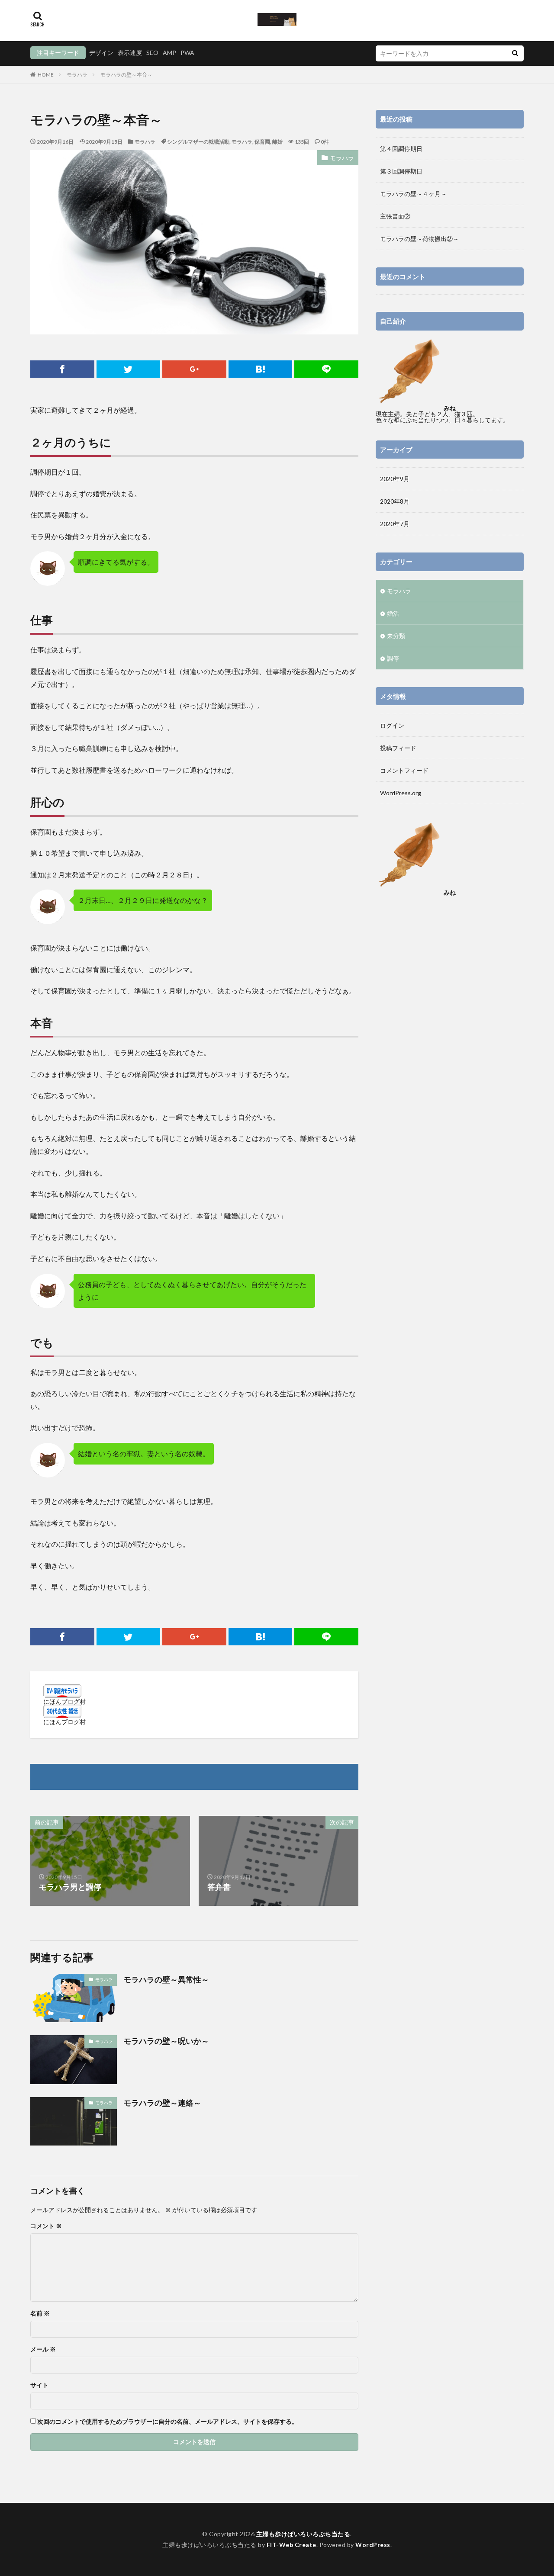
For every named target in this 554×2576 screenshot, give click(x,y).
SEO (152, 53)
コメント (46, 2226)
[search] (515, 53)
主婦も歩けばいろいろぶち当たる (303, 2534)
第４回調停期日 (401, 149)
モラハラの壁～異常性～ (166, 1979)
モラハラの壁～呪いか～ (166, 2041)
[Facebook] (62, 369)
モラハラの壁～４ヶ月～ (413, 194)
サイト (39, 2385)
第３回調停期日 (401, 171)
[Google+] (194, 369)
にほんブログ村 (64, 1701)
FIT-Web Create (291, 2545)
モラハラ (77, 75)
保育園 (262, 142)
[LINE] (326, 369)
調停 (393, 658)
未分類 (396, 636)
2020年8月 (395, 501)
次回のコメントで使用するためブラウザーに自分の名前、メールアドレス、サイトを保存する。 (167, 2422)
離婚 (277, 142)
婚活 (393, 613)
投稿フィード (398, 748)
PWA (187, 53)
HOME (46, 75)
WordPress (373, 2545)
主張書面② (395, 216)
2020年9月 (395, 479)
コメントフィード (404, 770)
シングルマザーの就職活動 (198, 142)
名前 (40, 2313)
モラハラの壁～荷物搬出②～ (419, 239)
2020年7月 (395, 524)
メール (43, 2349)
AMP (169, 53)
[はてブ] (261, 369)
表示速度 (130, 53)
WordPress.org (401, 793)
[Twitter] (129, 369)
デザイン (101, 53)
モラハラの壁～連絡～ (162, 2103)
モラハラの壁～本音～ (126, 75)
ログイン (392, 725)
